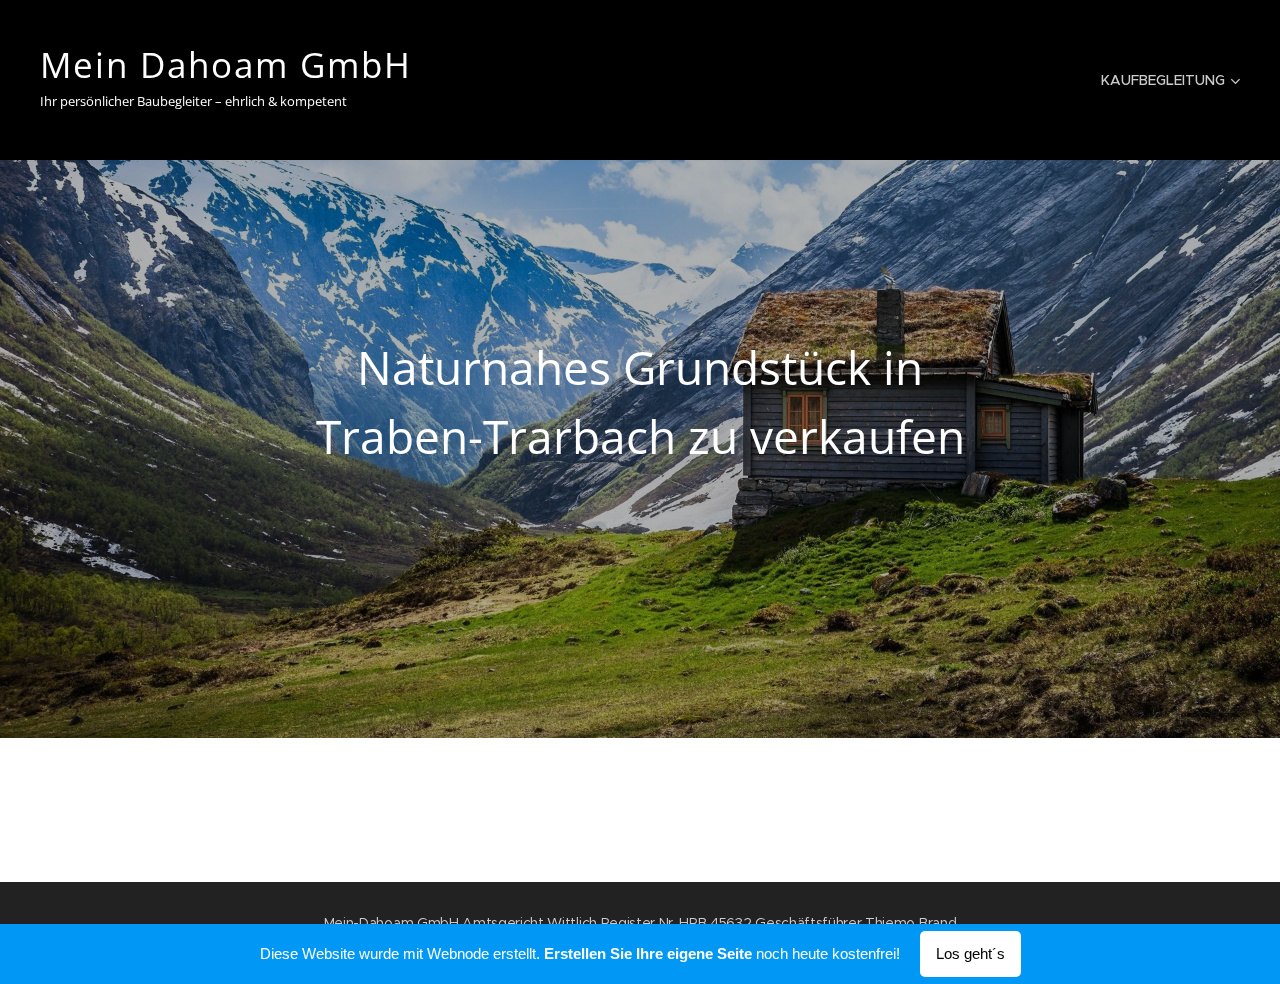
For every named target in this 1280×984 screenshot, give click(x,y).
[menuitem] (1168, 80)
